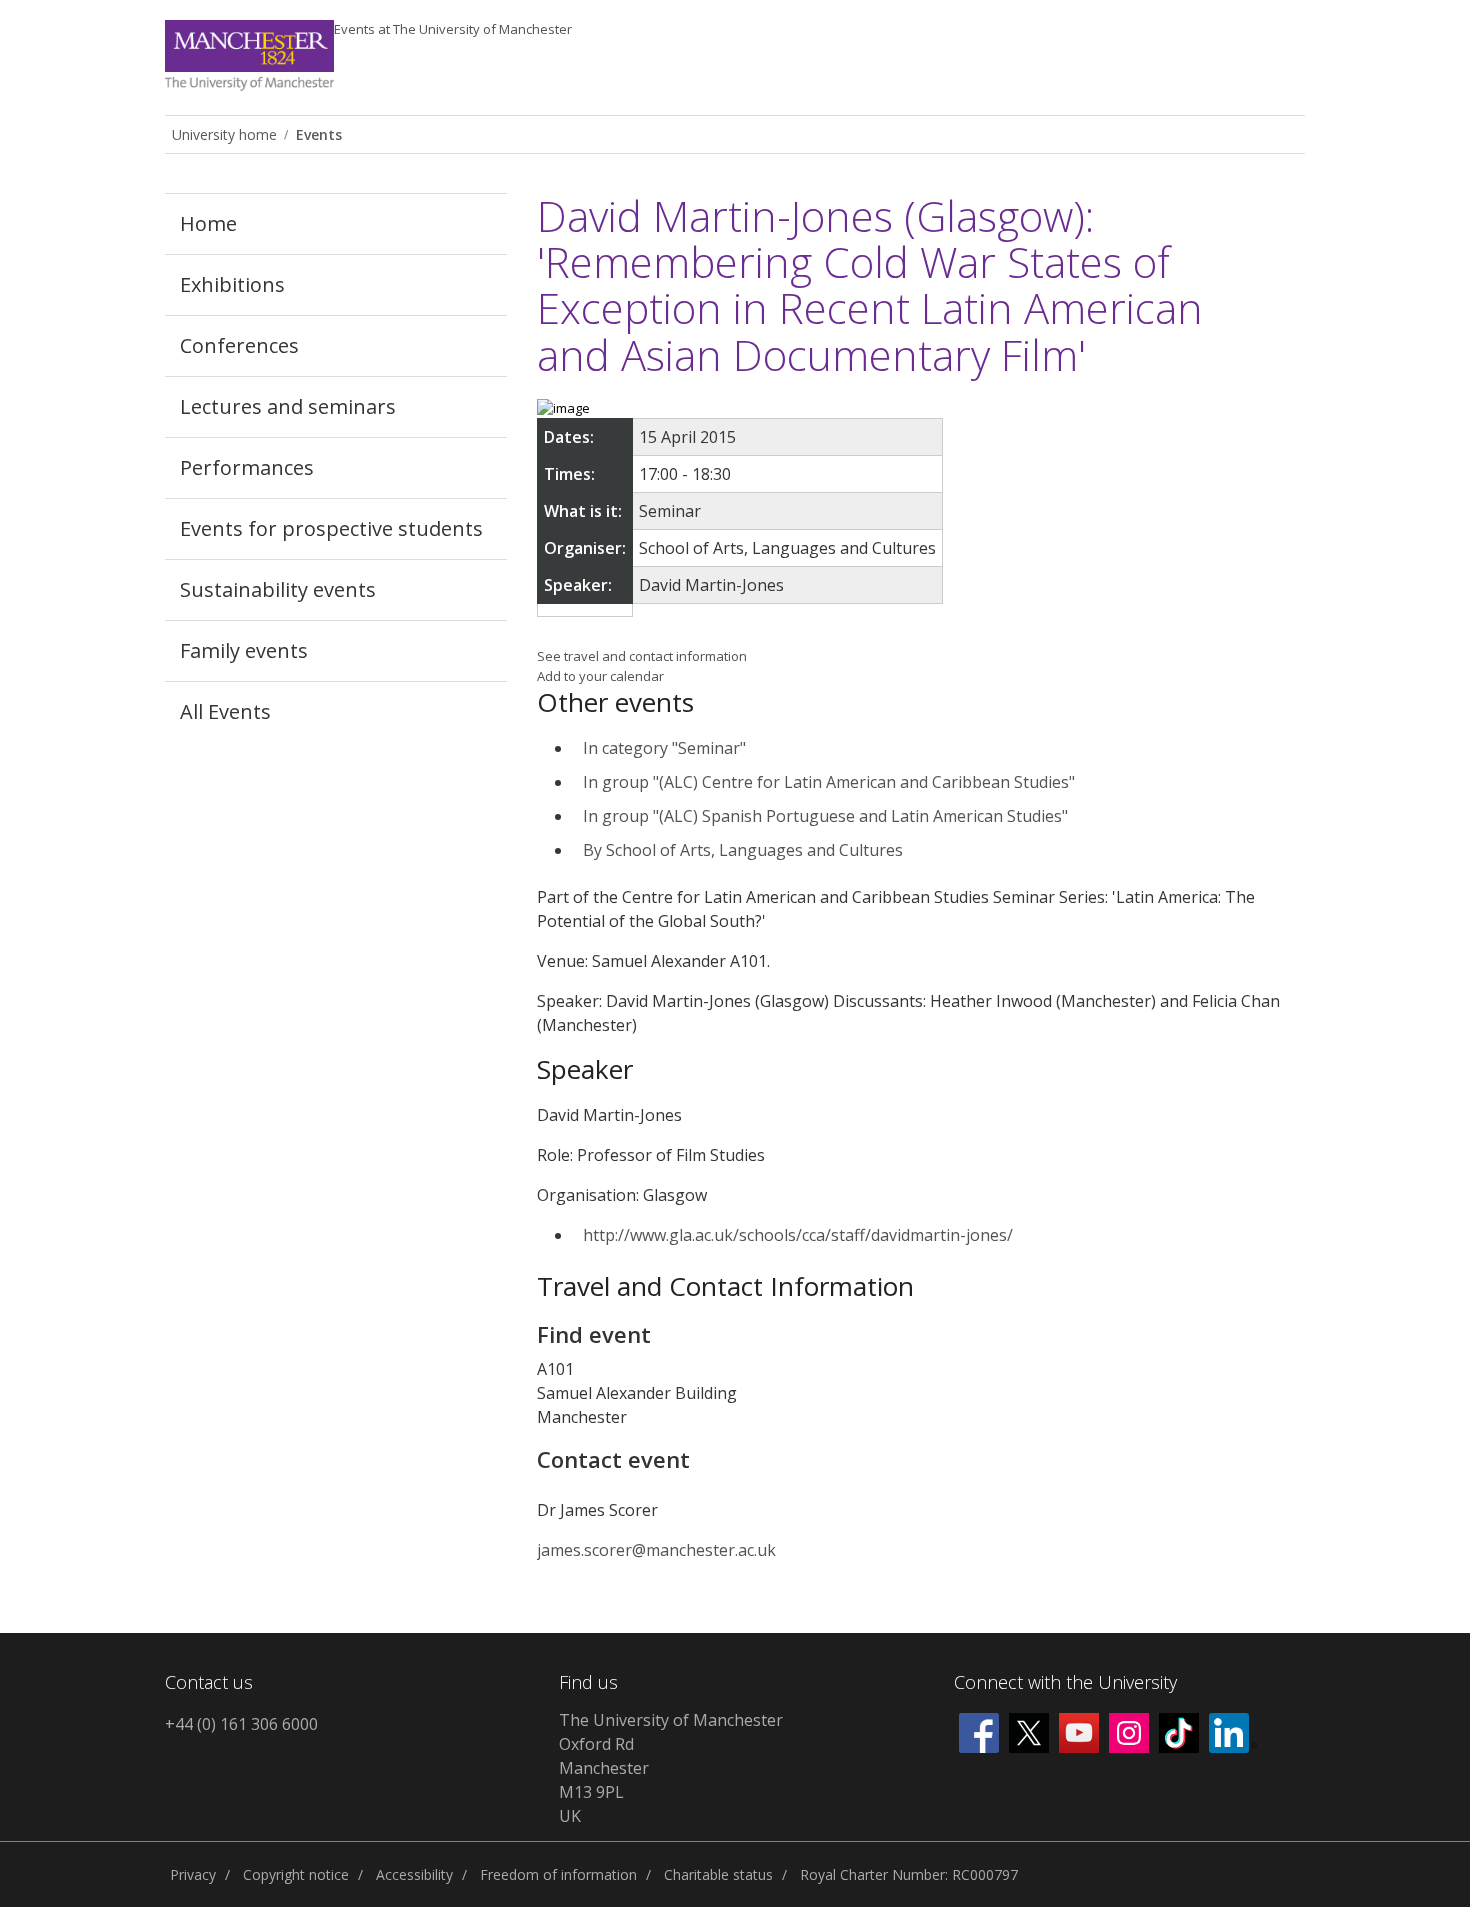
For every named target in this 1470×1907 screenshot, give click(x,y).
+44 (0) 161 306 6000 (241, 1724)
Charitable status (718, 1874)
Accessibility (414, 1874)
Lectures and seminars (288, 406)
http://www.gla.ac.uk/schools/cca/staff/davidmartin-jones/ (798, 1235)
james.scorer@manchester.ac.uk (656, 1550)
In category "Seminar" (664, 748)
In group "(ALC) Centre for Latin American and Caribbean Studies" (829, 782)
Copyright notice (296, 1874)
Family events (244, 650)
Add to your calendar (600, 676)
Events (453, 29)
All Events (225, 711)
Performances (247, 467)
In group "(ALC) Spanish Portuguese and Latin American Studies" (825, 816)
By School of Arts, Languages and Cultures (743, 850)
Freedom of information (558, 1874)
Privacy (193, 1874)
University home (224, 134)
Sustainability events (278, 589)
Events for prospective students (331, 528)
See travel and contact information (642, 656)
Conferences (239, 345)
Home (208, 223)
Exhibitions (232, 284)
